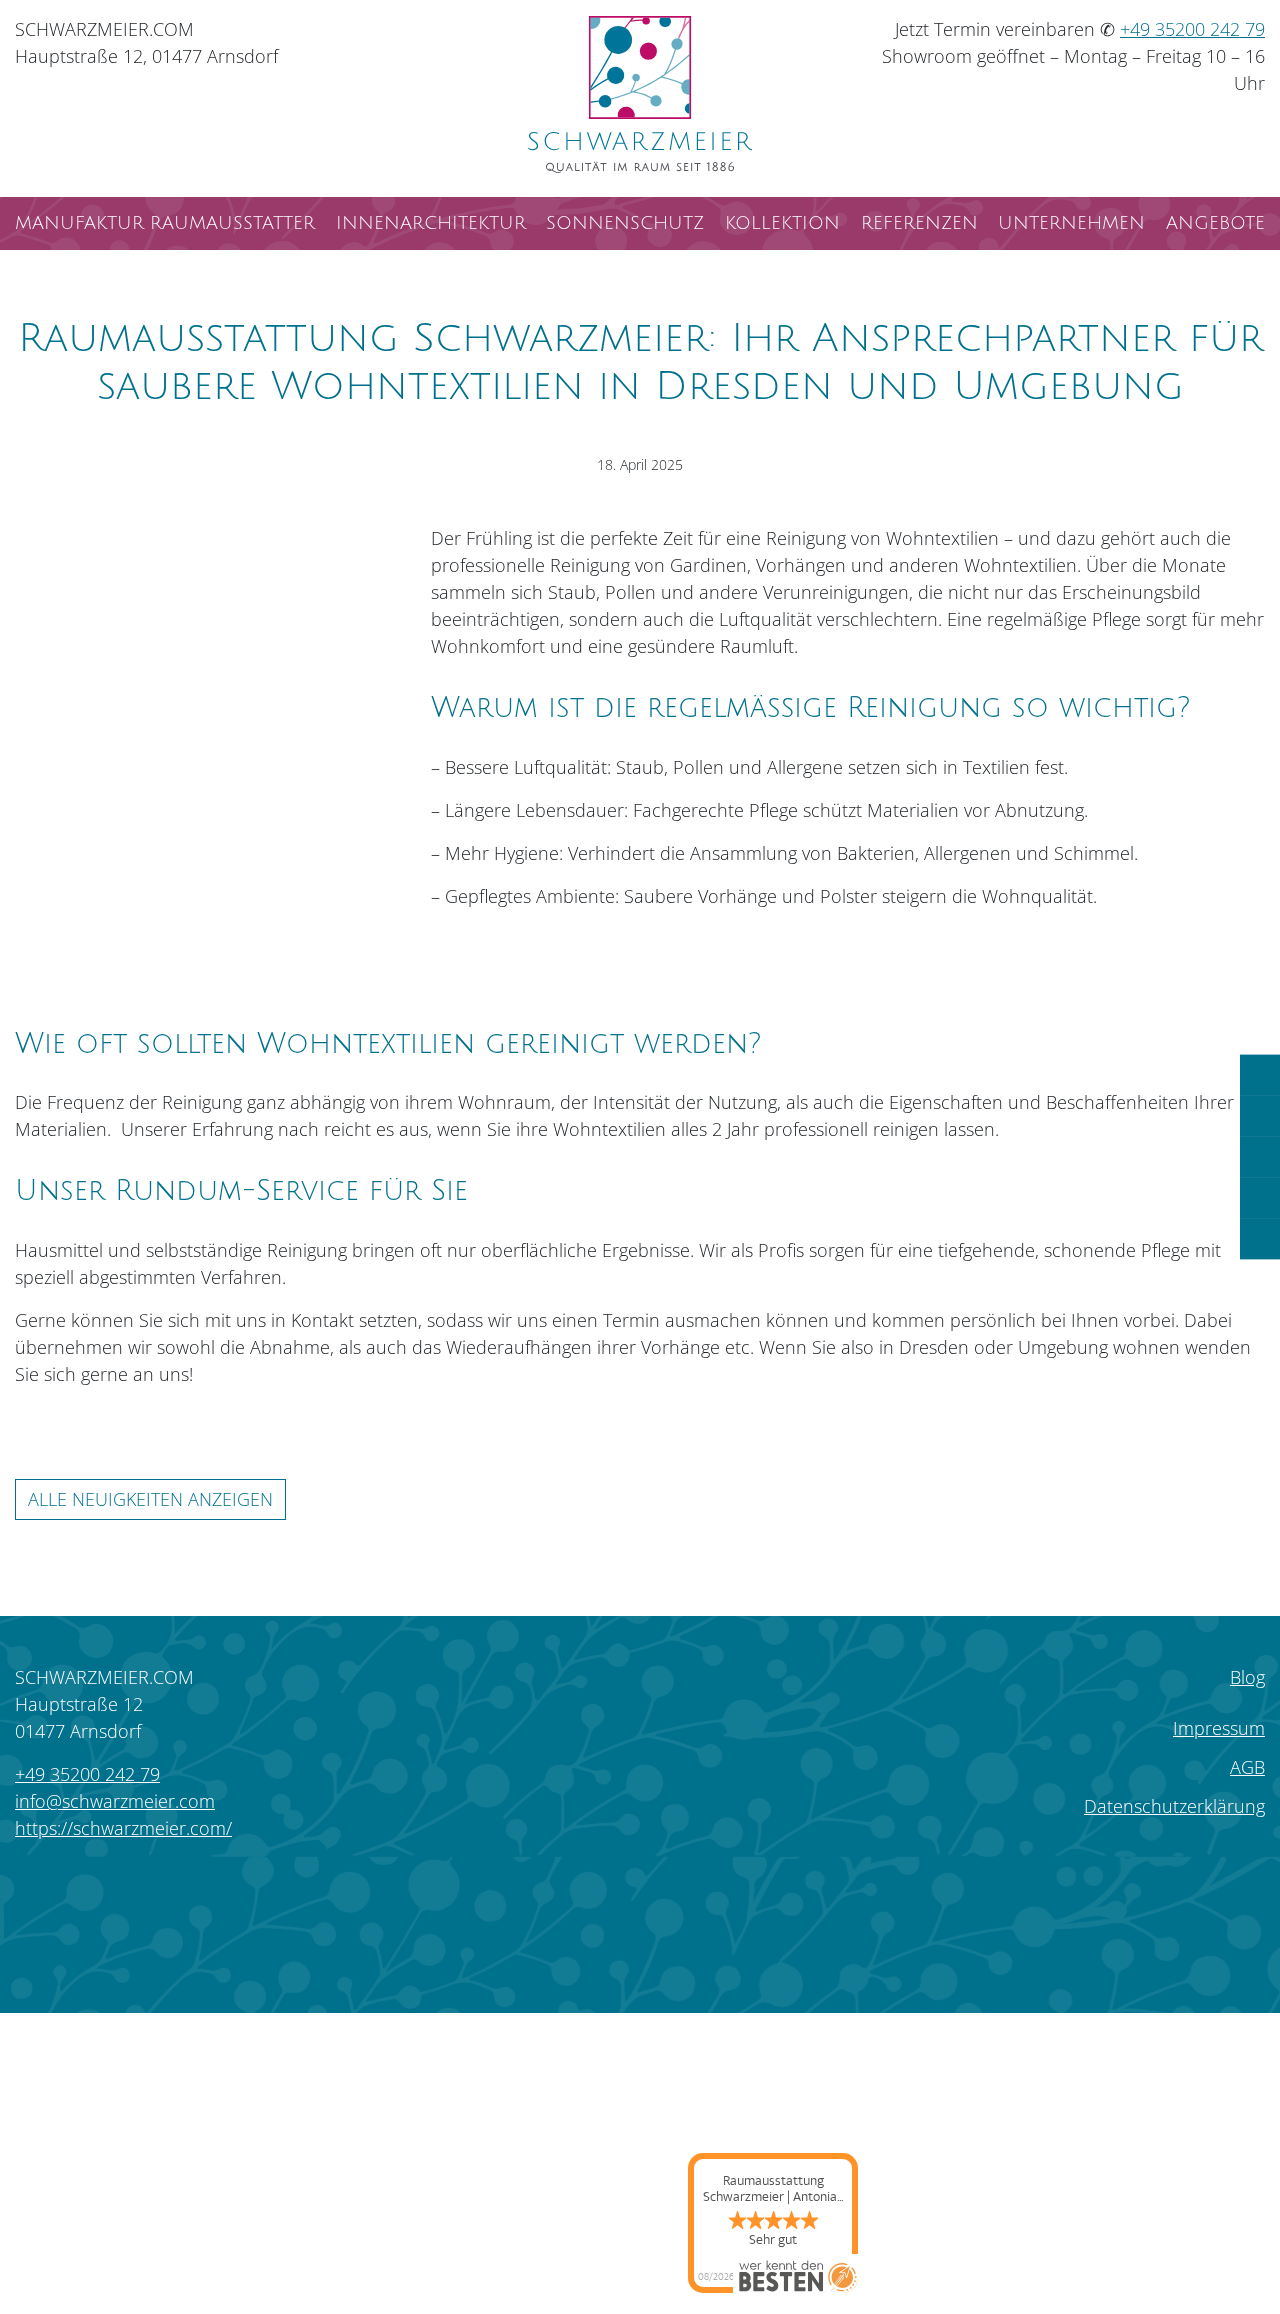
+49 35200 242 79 (1192, 29)
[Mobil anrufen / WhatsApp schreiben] (1260, 1116)
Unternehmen (1071, 223)
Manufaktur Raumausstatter (165, 223)
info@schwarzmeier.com (115, 1801)
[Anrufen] (1260, 1075)
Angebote (1215, 223)
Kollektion (782, 223)
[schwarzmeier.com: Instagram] (41, 1891)
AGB (1247, 1767)
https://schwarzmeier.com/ (123, 1828)
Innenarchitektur (431, 223)
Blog (1247, 1677)
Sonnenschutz (625, 223)
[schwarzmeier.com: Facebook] (99, 1891)
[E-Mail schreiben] (1260, 1157)
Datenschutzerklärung (1174, 1806)
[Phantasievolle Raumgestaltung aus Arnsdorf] (640, 94)
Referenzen (919, 223)
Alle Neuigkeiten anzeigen (150, 1499)
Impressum (1219, 1728)
